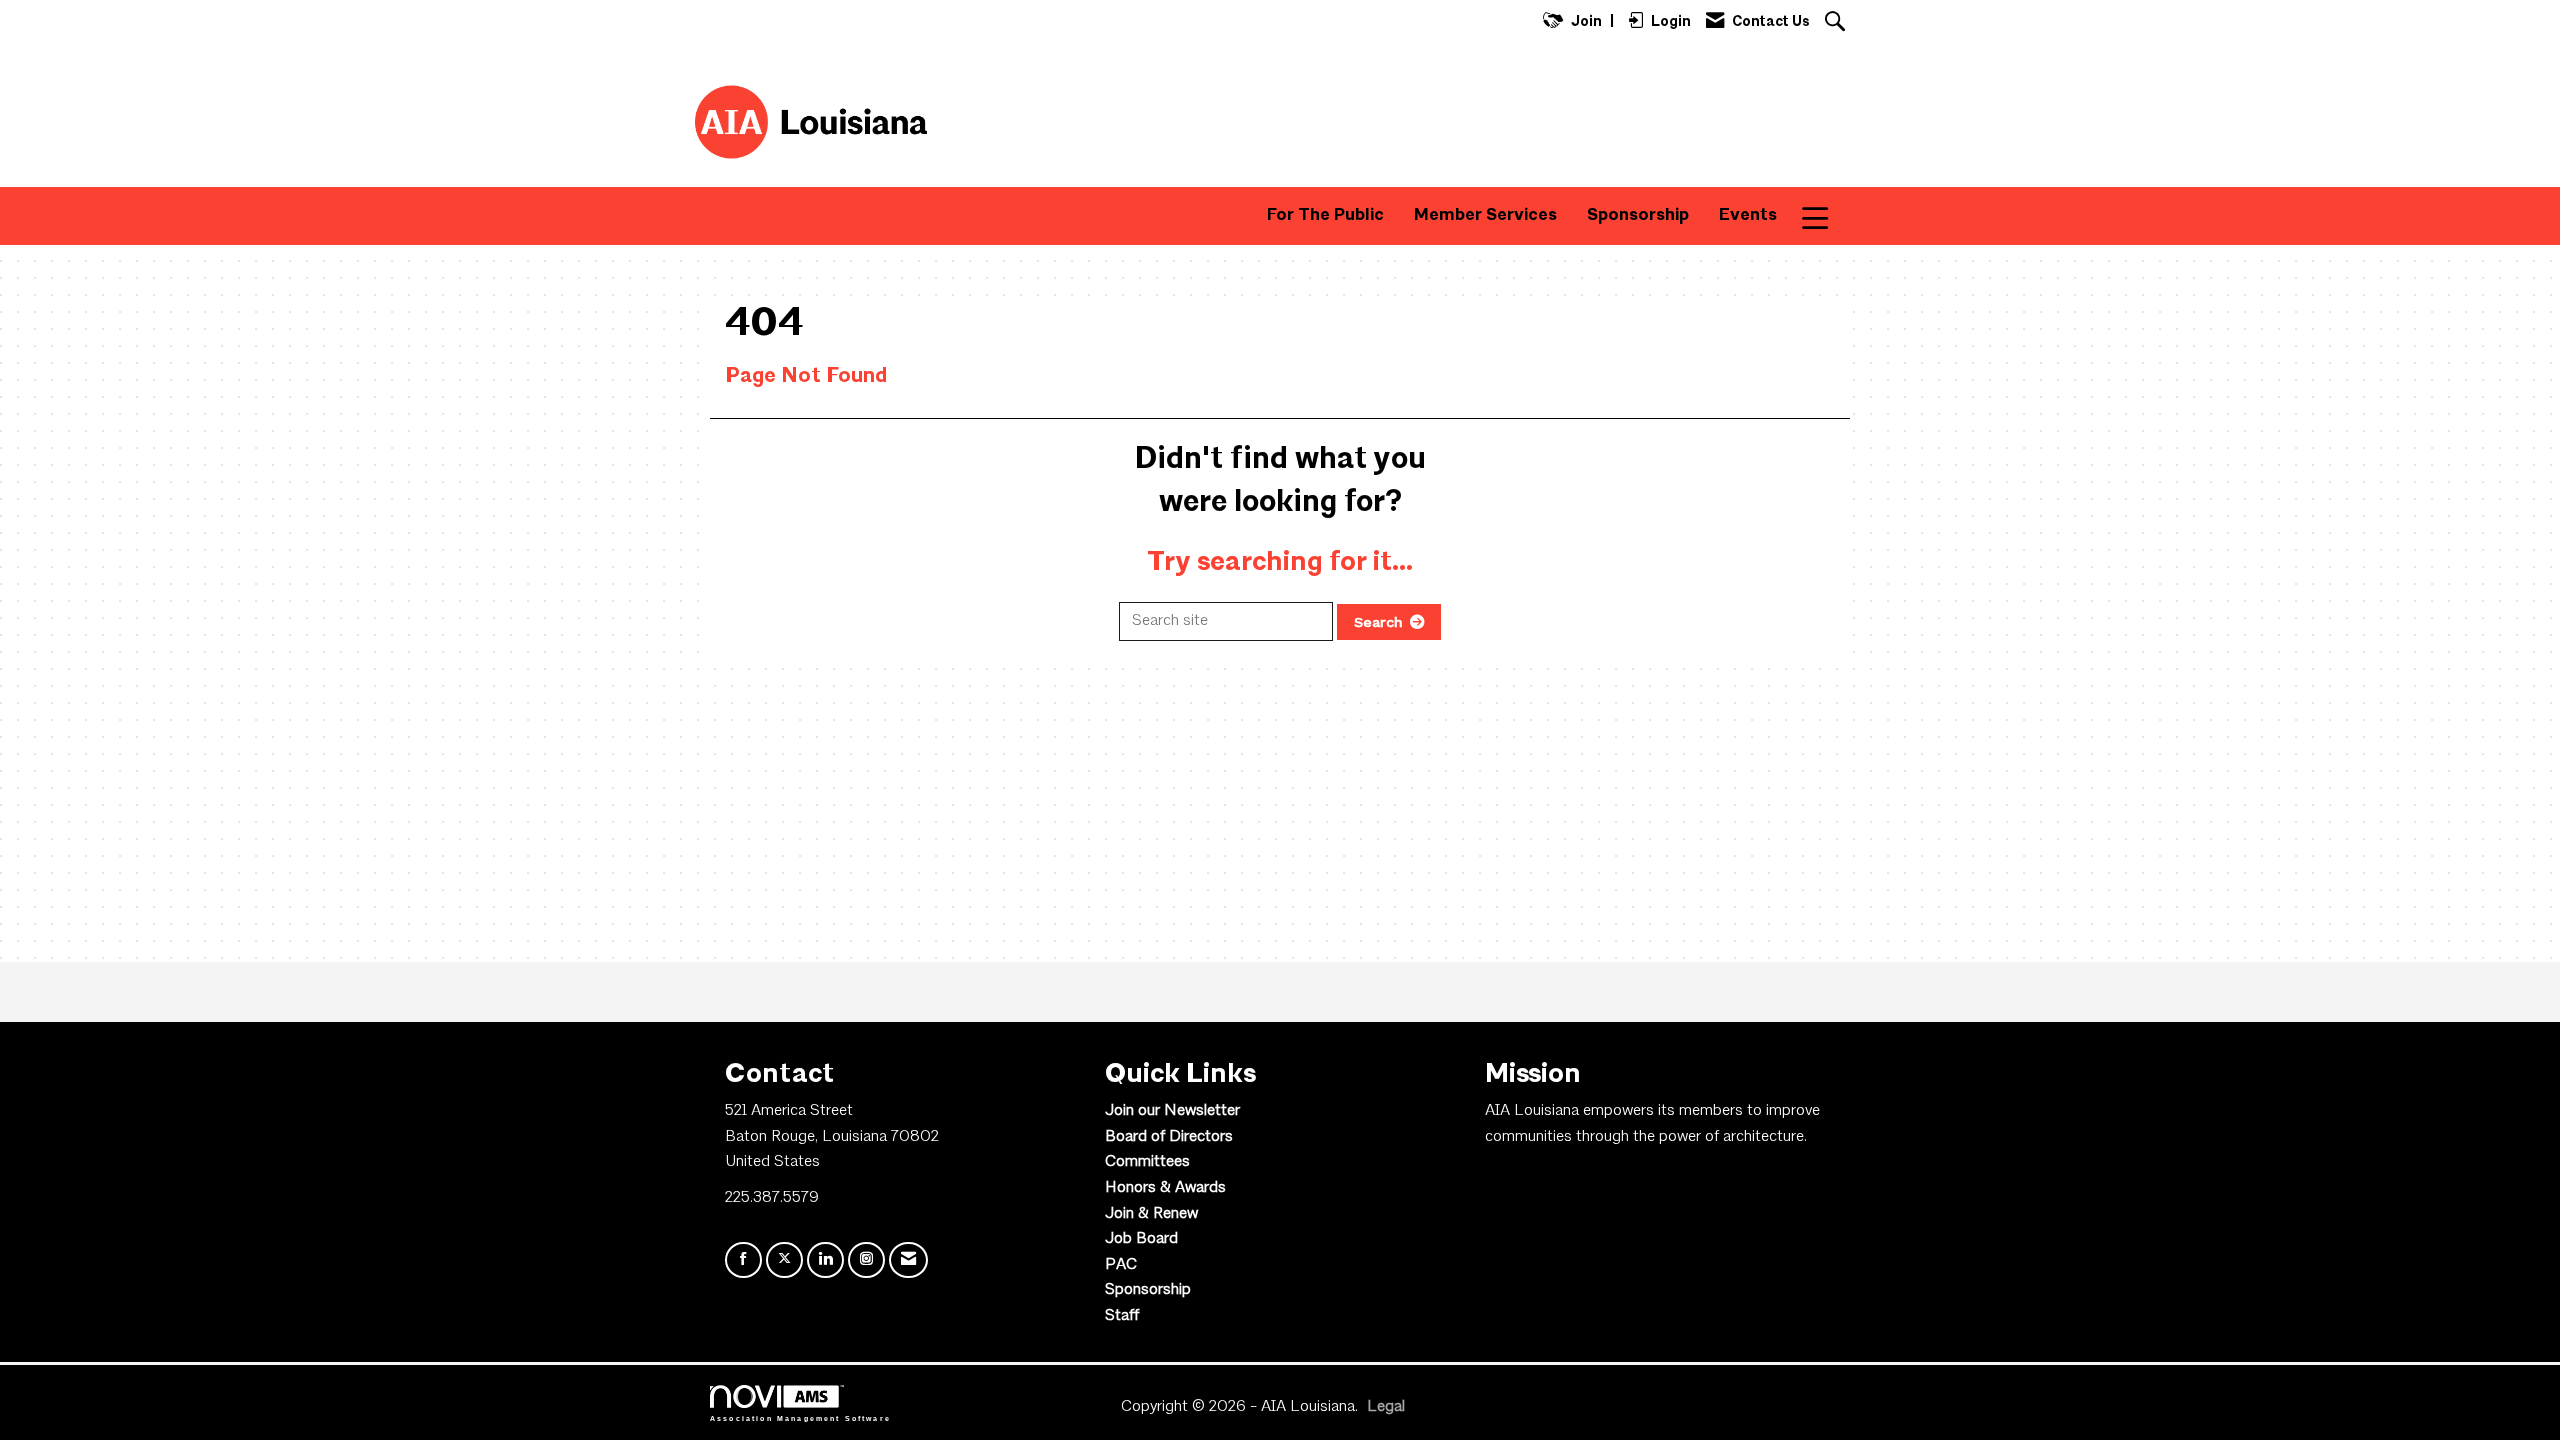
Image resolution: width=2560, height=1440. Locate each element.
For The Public (1325, 215)
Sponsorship (1638, 215)
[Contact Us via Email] (908, 1260)
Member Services (1485, 215)
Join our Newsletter (1172, 1111)
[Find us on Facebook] (743, 1260)
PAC (1121, 1265)
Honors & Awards (1165, 1188)
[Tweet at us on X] (784, 1260)
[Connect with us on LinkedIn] (825, 1260)
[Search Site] (1837, 23)
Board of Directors (1169, 1137)
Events (1748, 215)
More (1828, 215)
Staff (1122, 1316)
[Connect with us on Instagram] (866, 1260)
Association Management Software (800, 1418)
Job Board (1141, 1239)
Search (1378, 622)
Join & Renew (1151, 1214)
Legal (1386, 1407)
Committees (1147, 1162)
